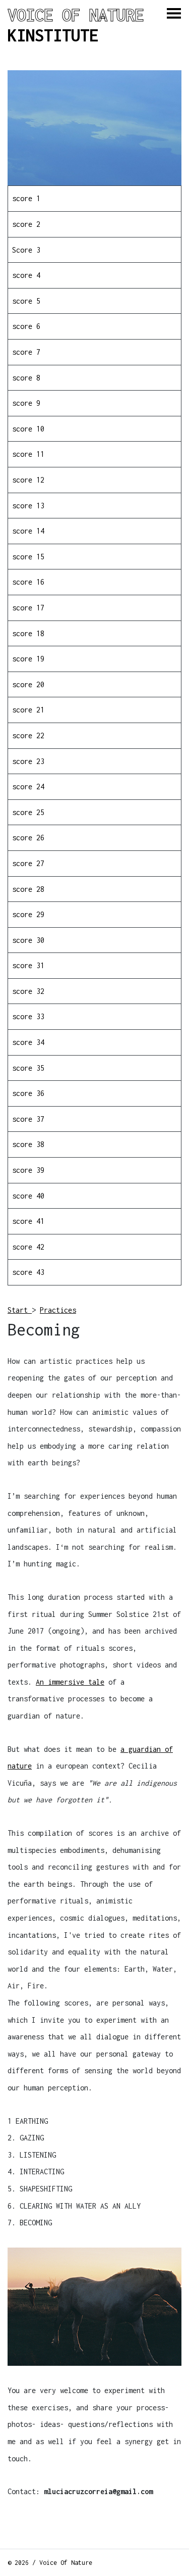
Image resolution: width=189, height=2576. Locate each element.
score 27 (28, 863)
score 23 (28, 761)
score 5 (26, 301)
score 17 (28, 608)
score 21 (28, 710)
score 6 (26, 326)
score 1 (26, 198)
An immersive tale (70, 1682)
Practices (58, 1310)
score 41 (28, 1221)
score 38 (28, 1144)
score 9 (26, 403)
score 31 (28, 965)
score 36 (28, 1093)
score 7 (26, 352)
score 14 (28, 531)
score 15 (28, 557)
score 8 (26, 378)
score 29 (28, 914)
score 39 (28, 1170)
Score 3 (26, 250)
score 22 (28, 735)
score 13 (28, 506)
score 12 (28, 480)
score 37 (28, 1119)
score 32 (28, 991)
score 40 (28, 1196)
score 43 (28, 1272)
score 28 (28, 889)
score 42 (28, 1247)
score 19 (28, 659)
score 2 (26, 224)
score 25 (28, 812)
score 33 (28, 1016)
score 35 (28, 1068)
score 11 (28, 454)
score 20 (28, 684)
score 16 (28, 582)
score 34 (28, 1042)
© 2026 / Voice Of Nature (50, 2563)
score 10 (28, 429)
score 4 (26, 275)
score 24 (28, 786)
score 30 (28, 940)
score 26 (28, 838)
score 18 (28, 633)
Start (20, 1310)
